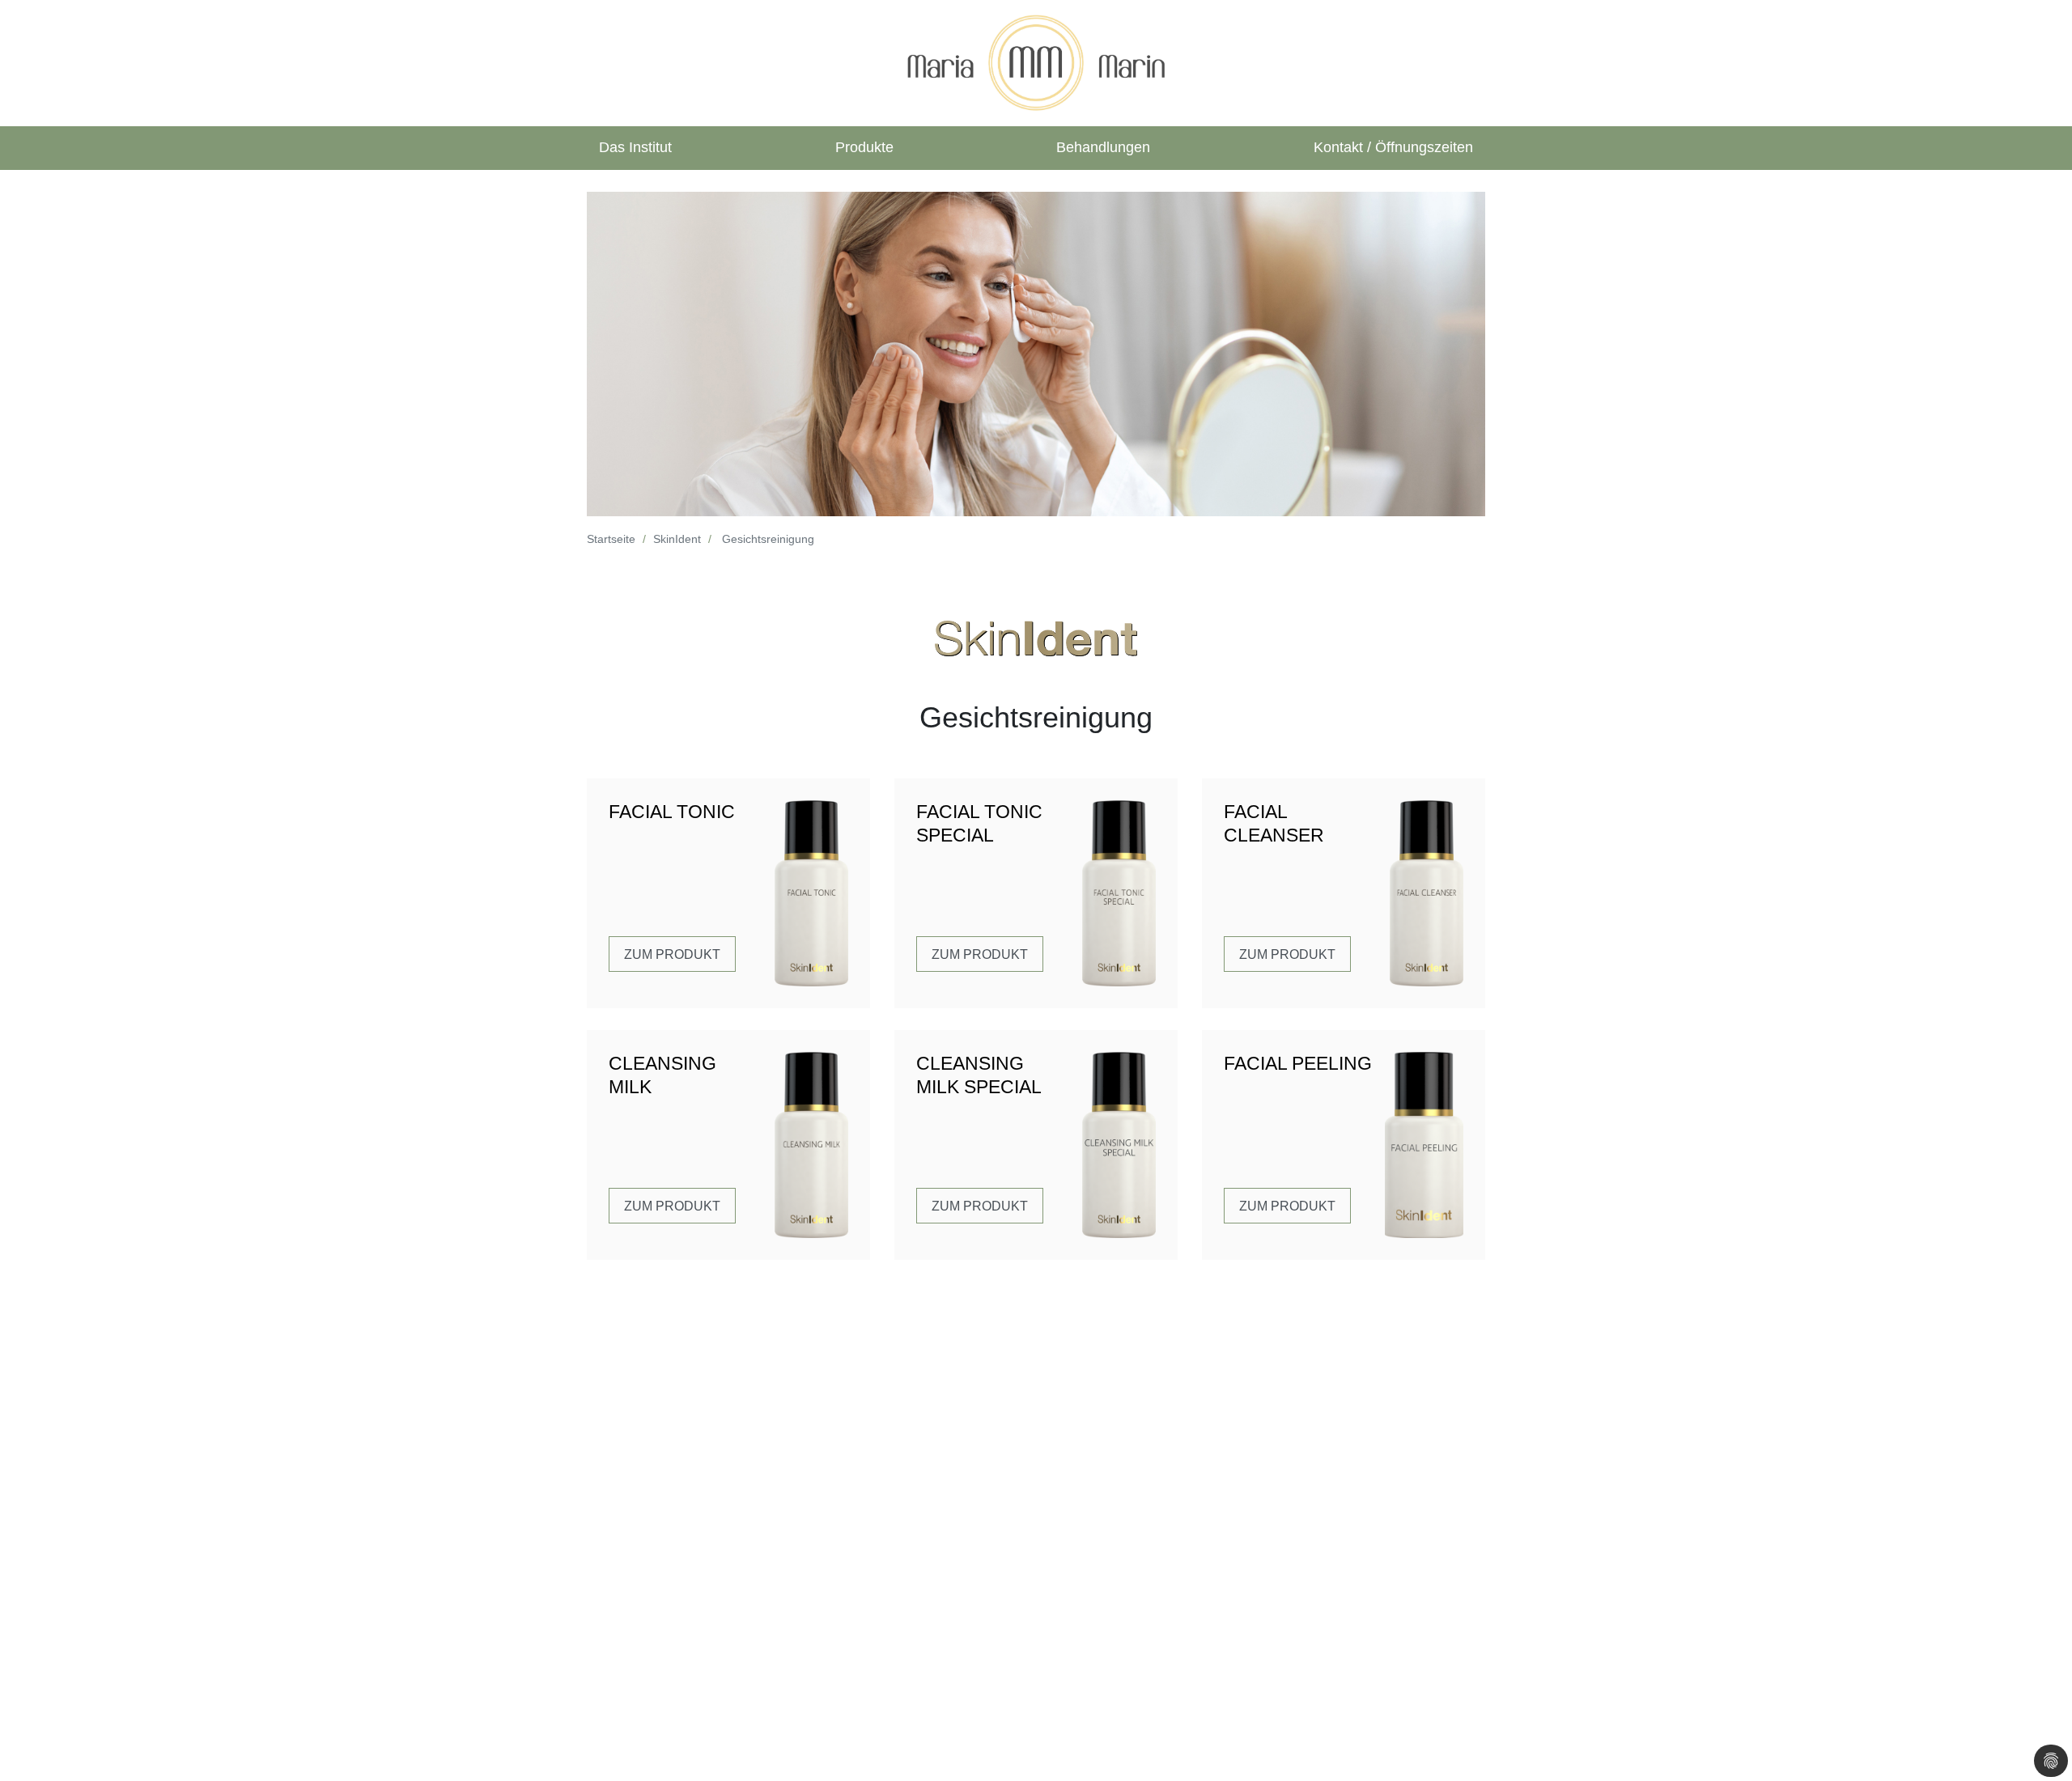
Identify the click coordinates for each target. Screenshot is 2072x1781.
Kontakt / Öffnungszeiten (1393, 147)
